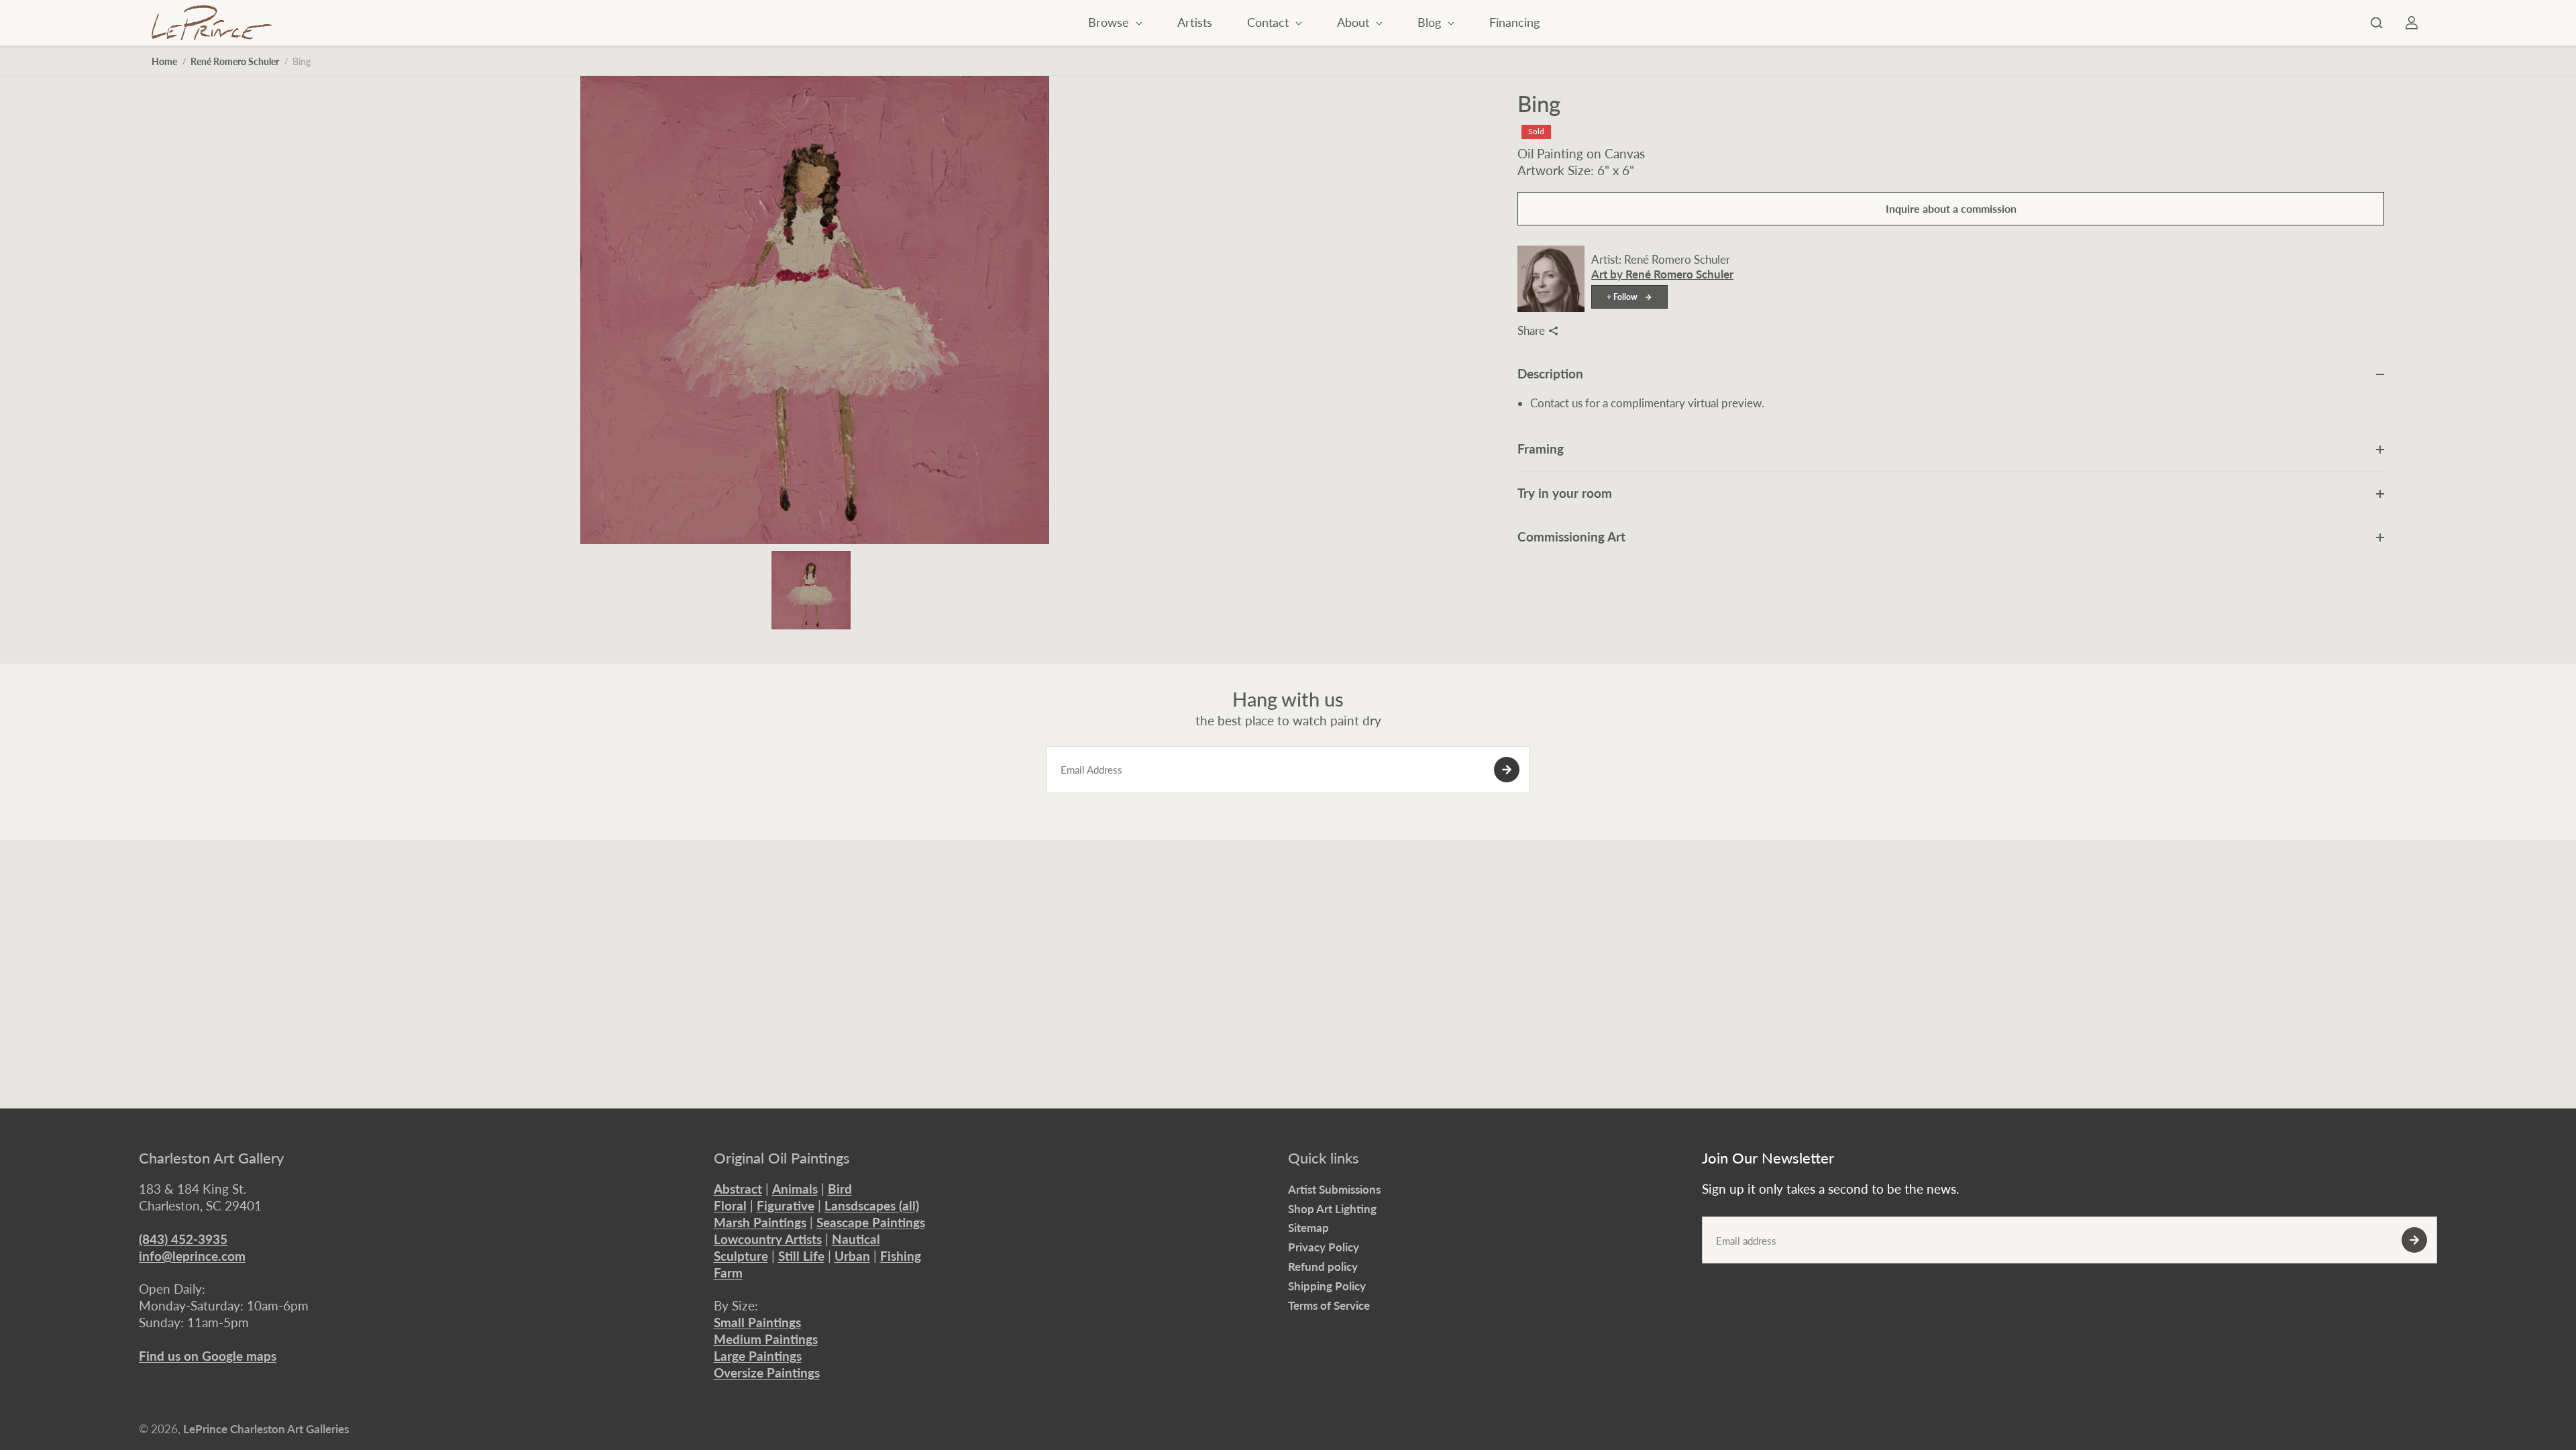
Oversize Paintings (767, 1373)
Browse (1110, 22)
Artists (1195, 22)
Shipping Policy (1327, 1286)
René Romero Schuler (235, 61)
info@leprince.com (192, 1256)
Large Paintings (758, 1356)
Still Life (801, 1256)
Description (1550, 373)
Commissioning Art (1571, 536)
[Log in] (2412, 23)
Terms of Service (1329, 1305)
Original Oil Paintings (782, 1158)
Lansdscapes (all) (872, 1205)
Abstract (738, 1189)
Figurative (786, 1205)
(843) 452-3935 (183, 1239)
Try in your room (1565, 493)
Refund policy (1323, 1266)
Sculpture (741, 1256)
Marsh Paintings (760, 1222)
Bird (840, 1189)
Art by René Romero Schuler (1662, 274)
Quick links (1324, 1158)
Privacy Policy (1324, 1247)
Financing (1514, 22)
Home (164, 61)
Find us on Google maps (208, 1356)
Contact (1270, 22)
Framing (1541, 449)
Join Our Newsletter (1768, 1158)
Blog (1431, 22)
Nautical (856, 1239)
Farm (728, 1273)
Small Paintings (757, 1322)
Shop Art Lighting (1332, 1209)
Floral (730, 1205)
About (1355, 22)
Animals (795, 1189)
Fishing (901, 1256)
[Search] (2377, 23)
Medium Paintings (766, 1339)
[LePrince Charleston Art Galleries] (212, 23)
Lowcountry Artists (768, 1239)
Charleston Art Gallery (211, 1158)
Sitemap (1308, 1228)
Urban (852, 1256)
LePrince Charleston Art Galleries (266, 1429)
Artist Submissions (1334, 1189)
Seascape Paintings (871, 1222)
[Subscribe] (1507, 770)
